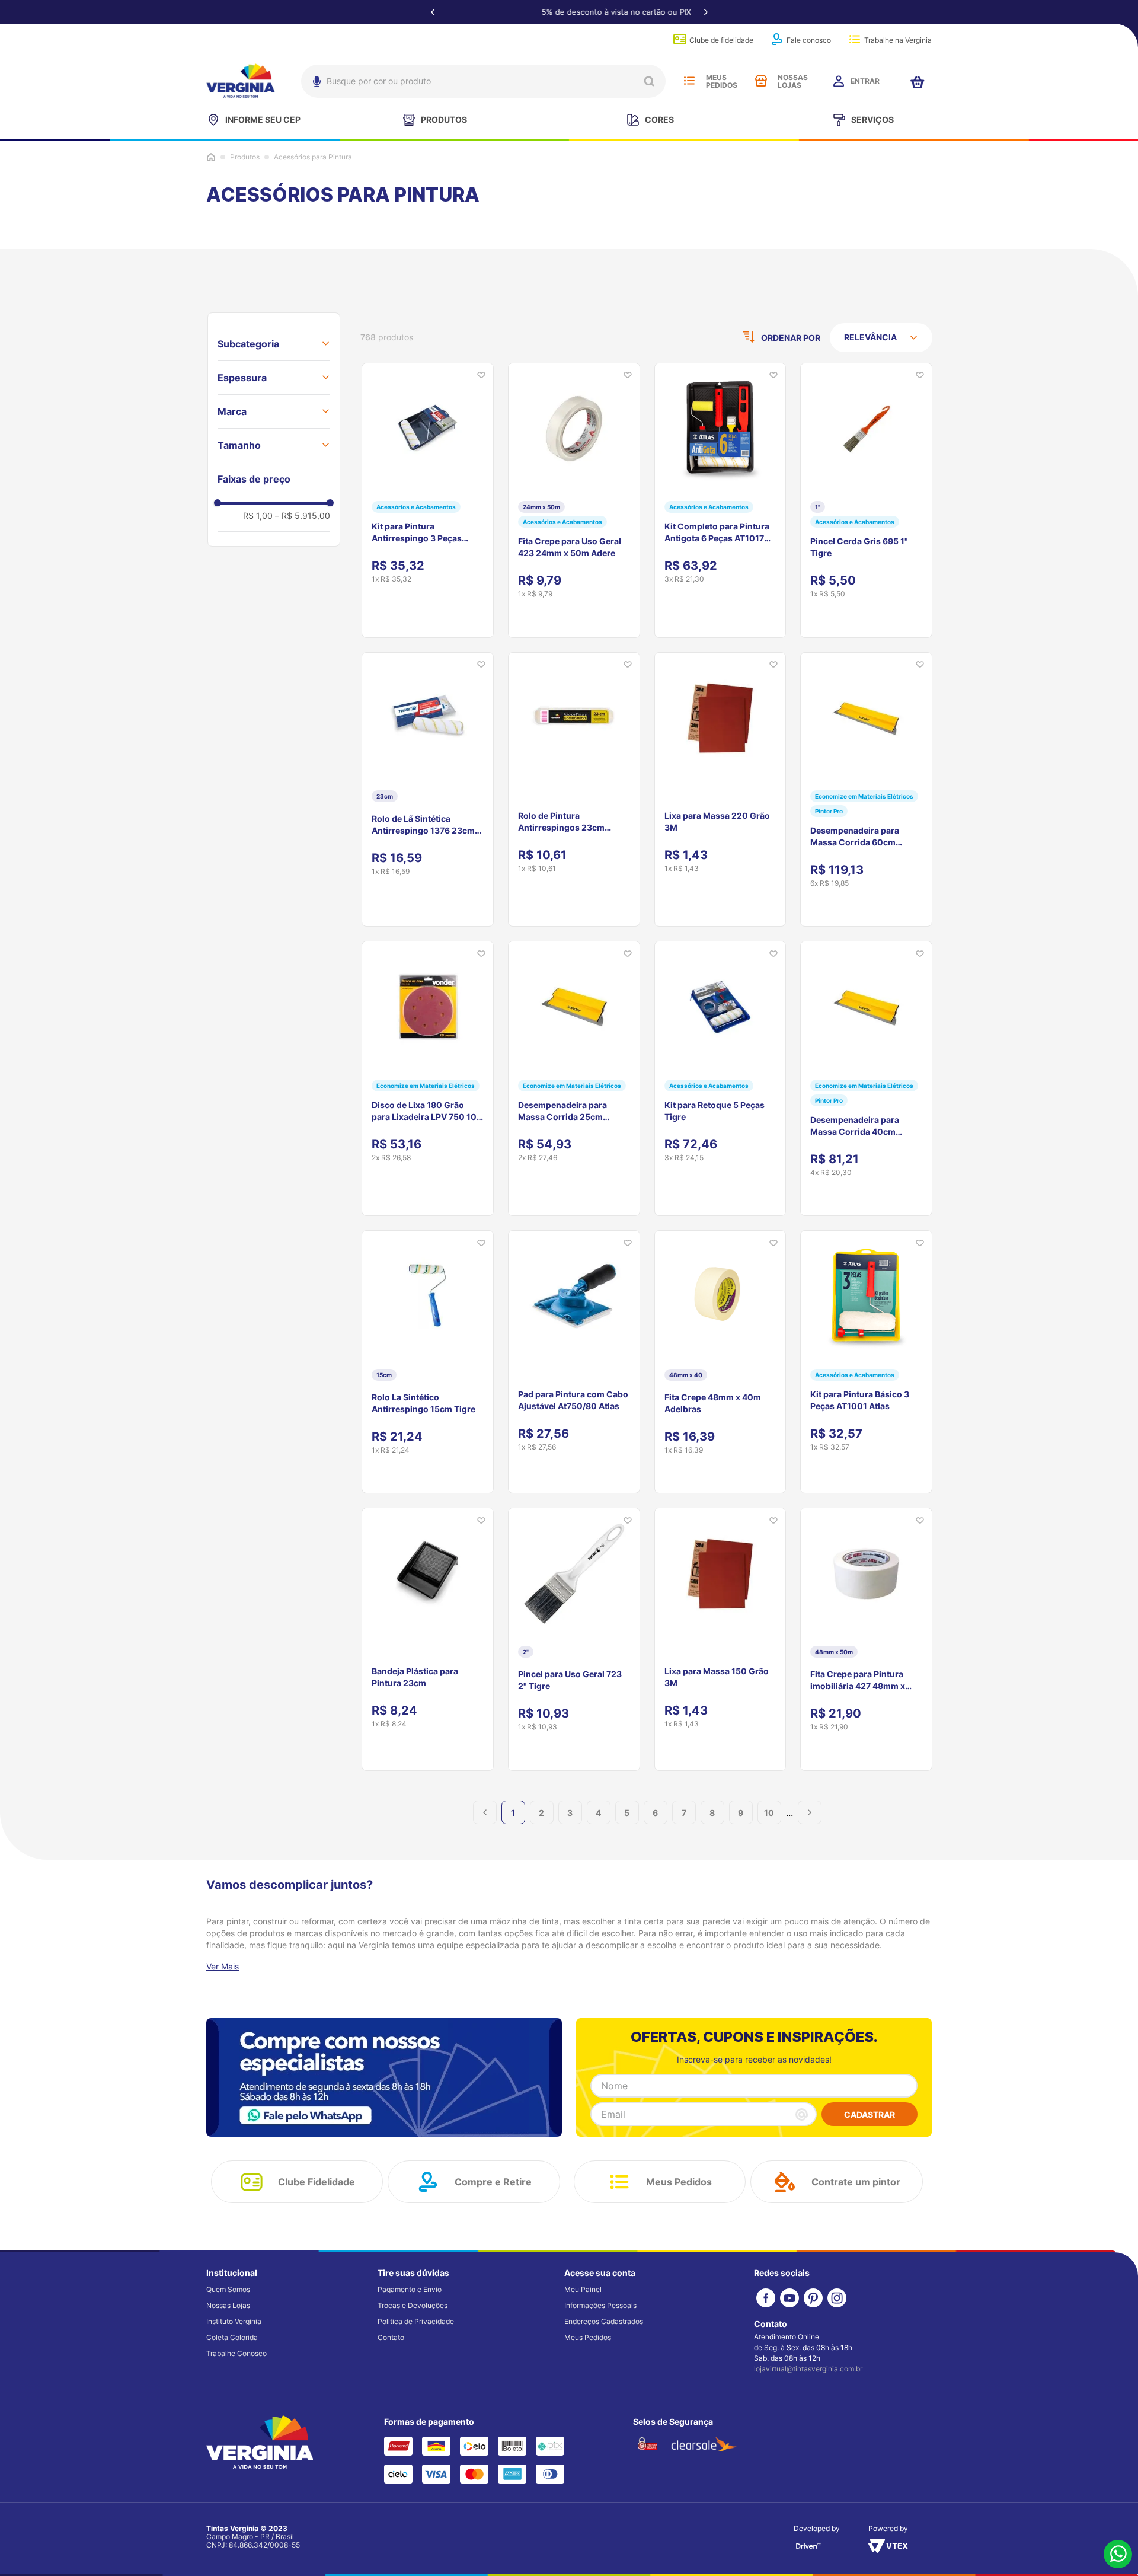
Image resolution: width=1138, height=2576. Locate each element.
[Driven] (808, 2550)
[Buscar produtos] (649, 81)
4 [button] (598, 1813)
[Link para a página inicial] (211, 157)
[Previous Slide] (433, 12)
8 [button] (712, 1813)
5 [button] (627, 1813)
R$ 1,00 (258, 515)
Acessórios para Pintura (313, 157)
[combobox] (483, 81)
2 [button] (541, 1813)
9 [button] (741, 1813)
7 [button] (684, 1813)
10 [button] (769, 1813)
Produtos (245, 157)
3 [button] (570, 1813)
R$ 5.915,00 (303, 515)
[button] (274, 344)
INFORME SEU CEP (263, 119)
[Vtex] (888, 2549)
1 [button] (513, 1813)
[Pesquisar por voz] (315, 84)
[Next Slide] (705, 12)
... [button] (789, 1812)
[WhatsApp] (1118, 2555)
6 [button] (655, 1813)
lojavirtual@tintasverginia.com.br (808, 2369)
